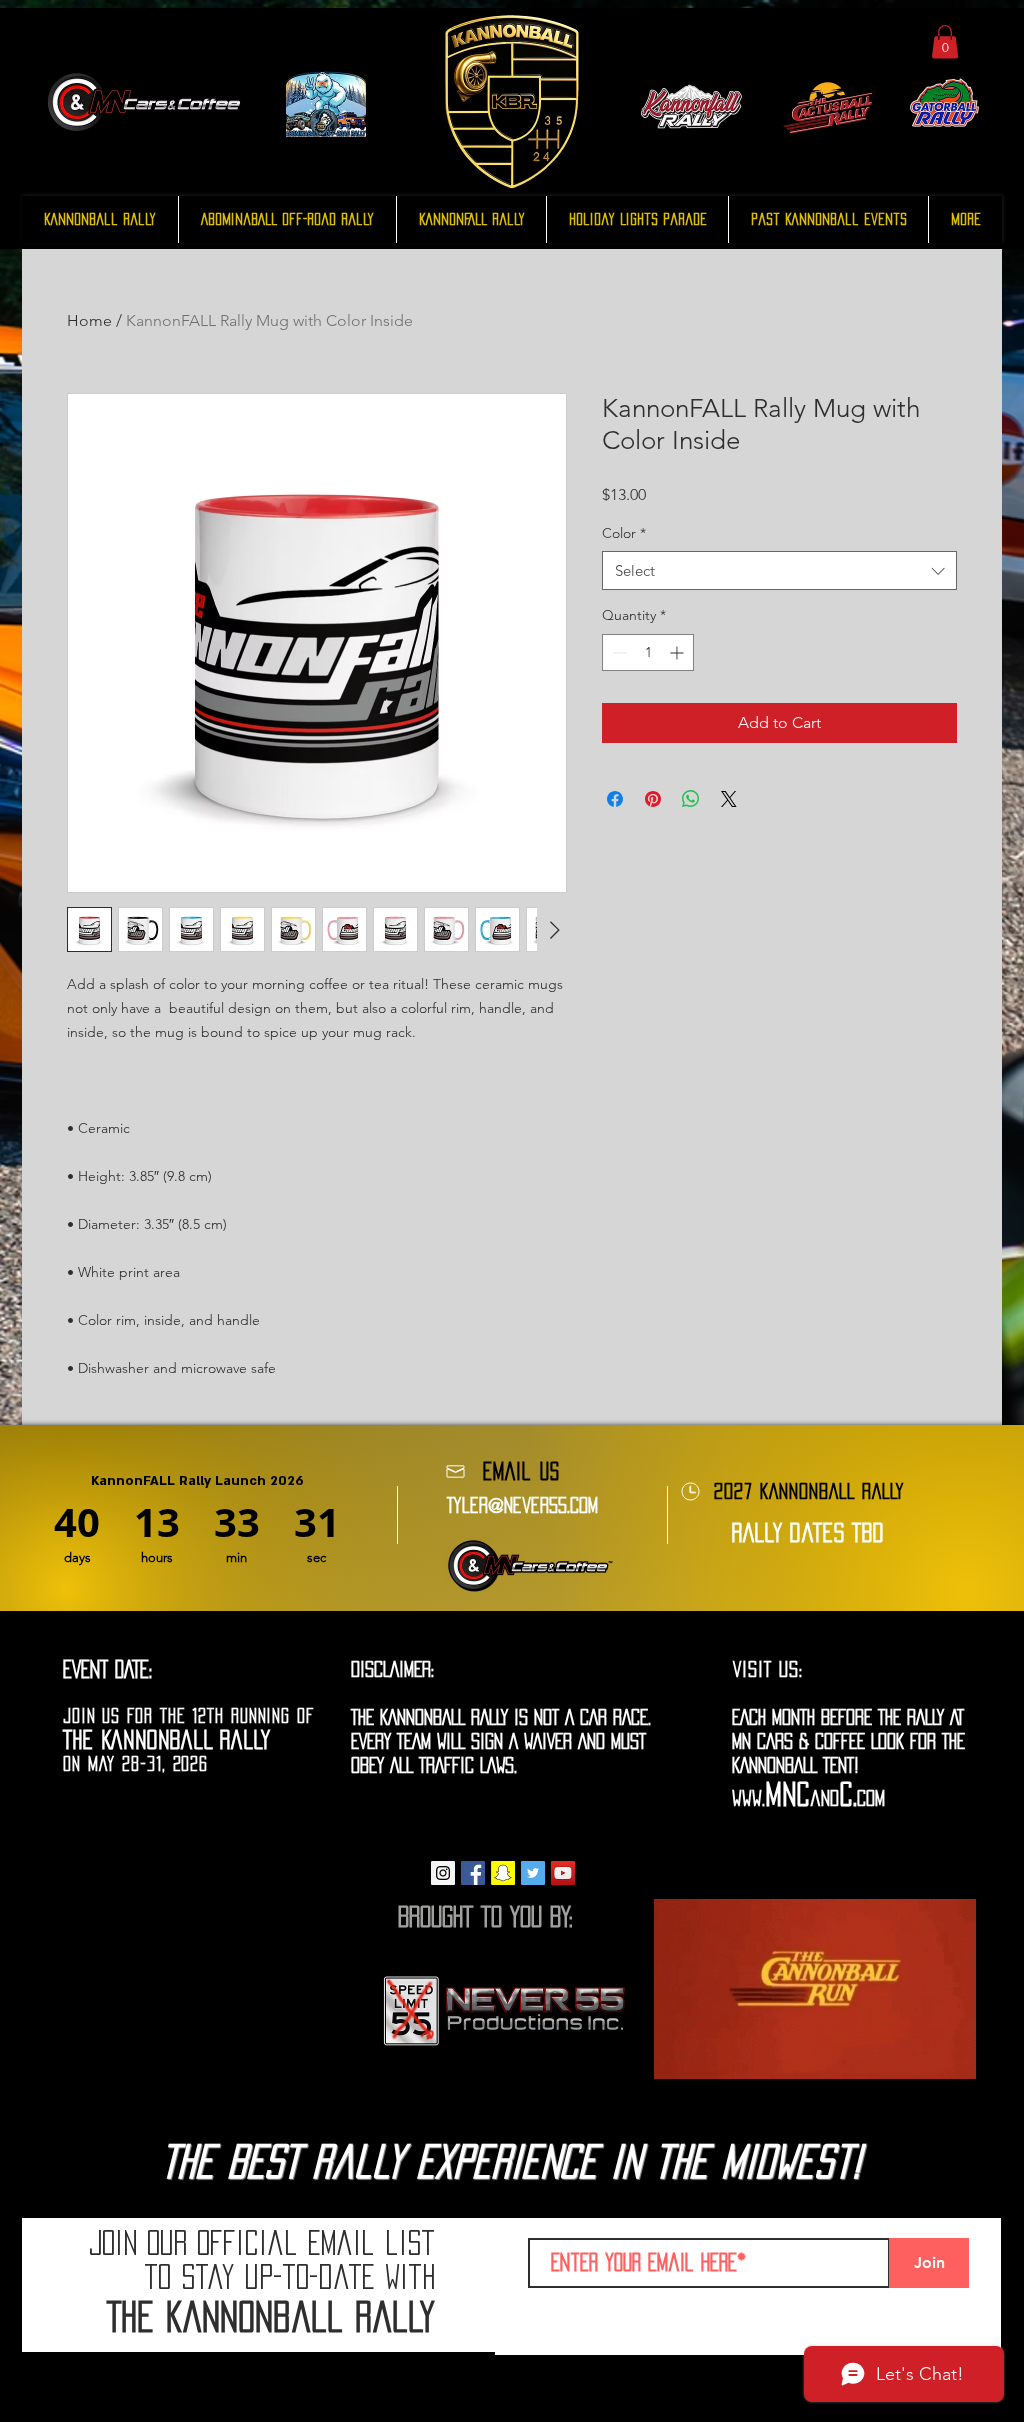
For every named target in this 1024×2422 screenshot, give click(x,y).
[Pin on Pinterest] (653, 799)
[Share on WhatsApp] (691, 799)
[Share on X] (729, 799)
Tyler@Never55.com (522, 1505)
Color (624, 533)
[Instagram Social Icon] (443, 1873)
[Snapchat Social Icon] (503, 1873)
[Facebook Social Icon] (473, 1873)
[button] (945, 41)
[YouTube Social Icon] (563, 1873)
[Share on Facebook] (615, 799)
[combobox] (779, 570)
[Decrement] (617, 652)
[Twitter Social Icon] (533, 1873)
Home (89, 320)
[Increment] (678, 652)
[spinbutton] (648, 652)
